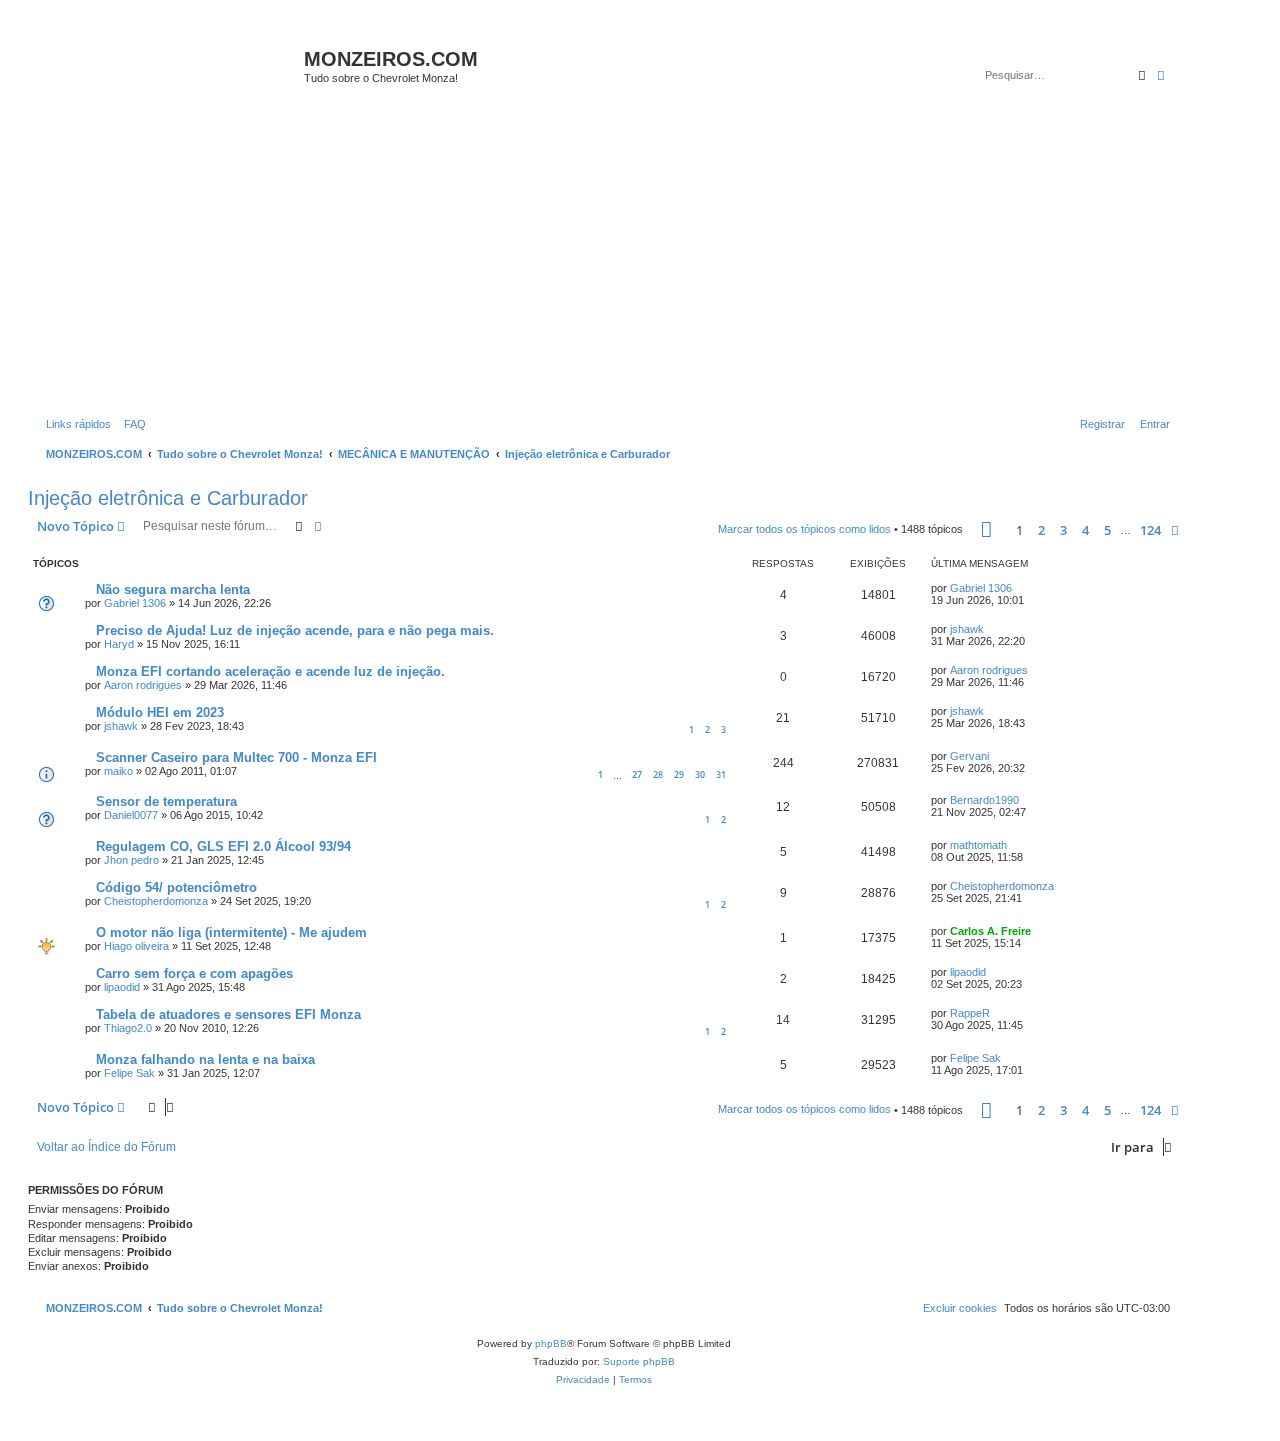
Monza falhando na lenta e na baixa (205, 1059)
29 (679, 774)
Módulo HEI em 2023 (160, 712)
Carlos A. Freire (990, 931)
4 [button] (1085, 530)
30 (700, 774)
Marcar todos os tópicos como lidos (804, 529)
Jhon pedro (131, 860)
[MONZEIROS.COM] (168, 70)
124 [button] (1150, 530)
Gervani (969, 756)
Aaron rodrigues (143, 685)
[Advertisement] (628, 262)
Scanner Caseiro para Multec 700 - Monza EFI (236, 757)
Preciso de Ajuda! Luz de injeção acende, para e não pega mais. (295, 630)
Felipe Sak (129, 1073)
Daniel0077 (131, 815)
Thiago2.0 (128, 1028)
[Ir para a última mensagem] (1019, 588)
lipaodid (122, 987)
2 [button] (1041, 530)
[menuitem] (131, 424)
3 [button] (1063, 530)
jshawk (967, 629)
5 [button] (1107, 530)
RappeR (970, 1013)
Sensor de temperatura (166, 801)
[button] (986, 529)
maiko (118, 771)
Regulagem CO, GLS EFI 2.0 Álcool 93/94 (223, 846)
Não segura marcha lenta (173, 589)
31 (721, 774)
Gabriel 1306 (135, 603)
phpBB (551, 1343)
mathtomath (978, 845)
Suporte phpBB (639, 1361)
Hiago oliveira (136, 946)
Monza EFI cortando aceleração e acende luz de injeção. (270, 671)
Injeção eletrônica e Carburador (168, 498)
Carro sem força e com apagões (194, 973)
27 (637, 774)
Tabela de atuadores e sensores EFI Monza (228, 1014)
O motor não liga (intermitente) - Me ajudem (231, 932)
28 (658, 774)
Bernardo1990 (984, 800)
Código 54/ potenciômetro (176, 887)
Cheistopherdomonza (156, 901)
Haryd (119, 644)
